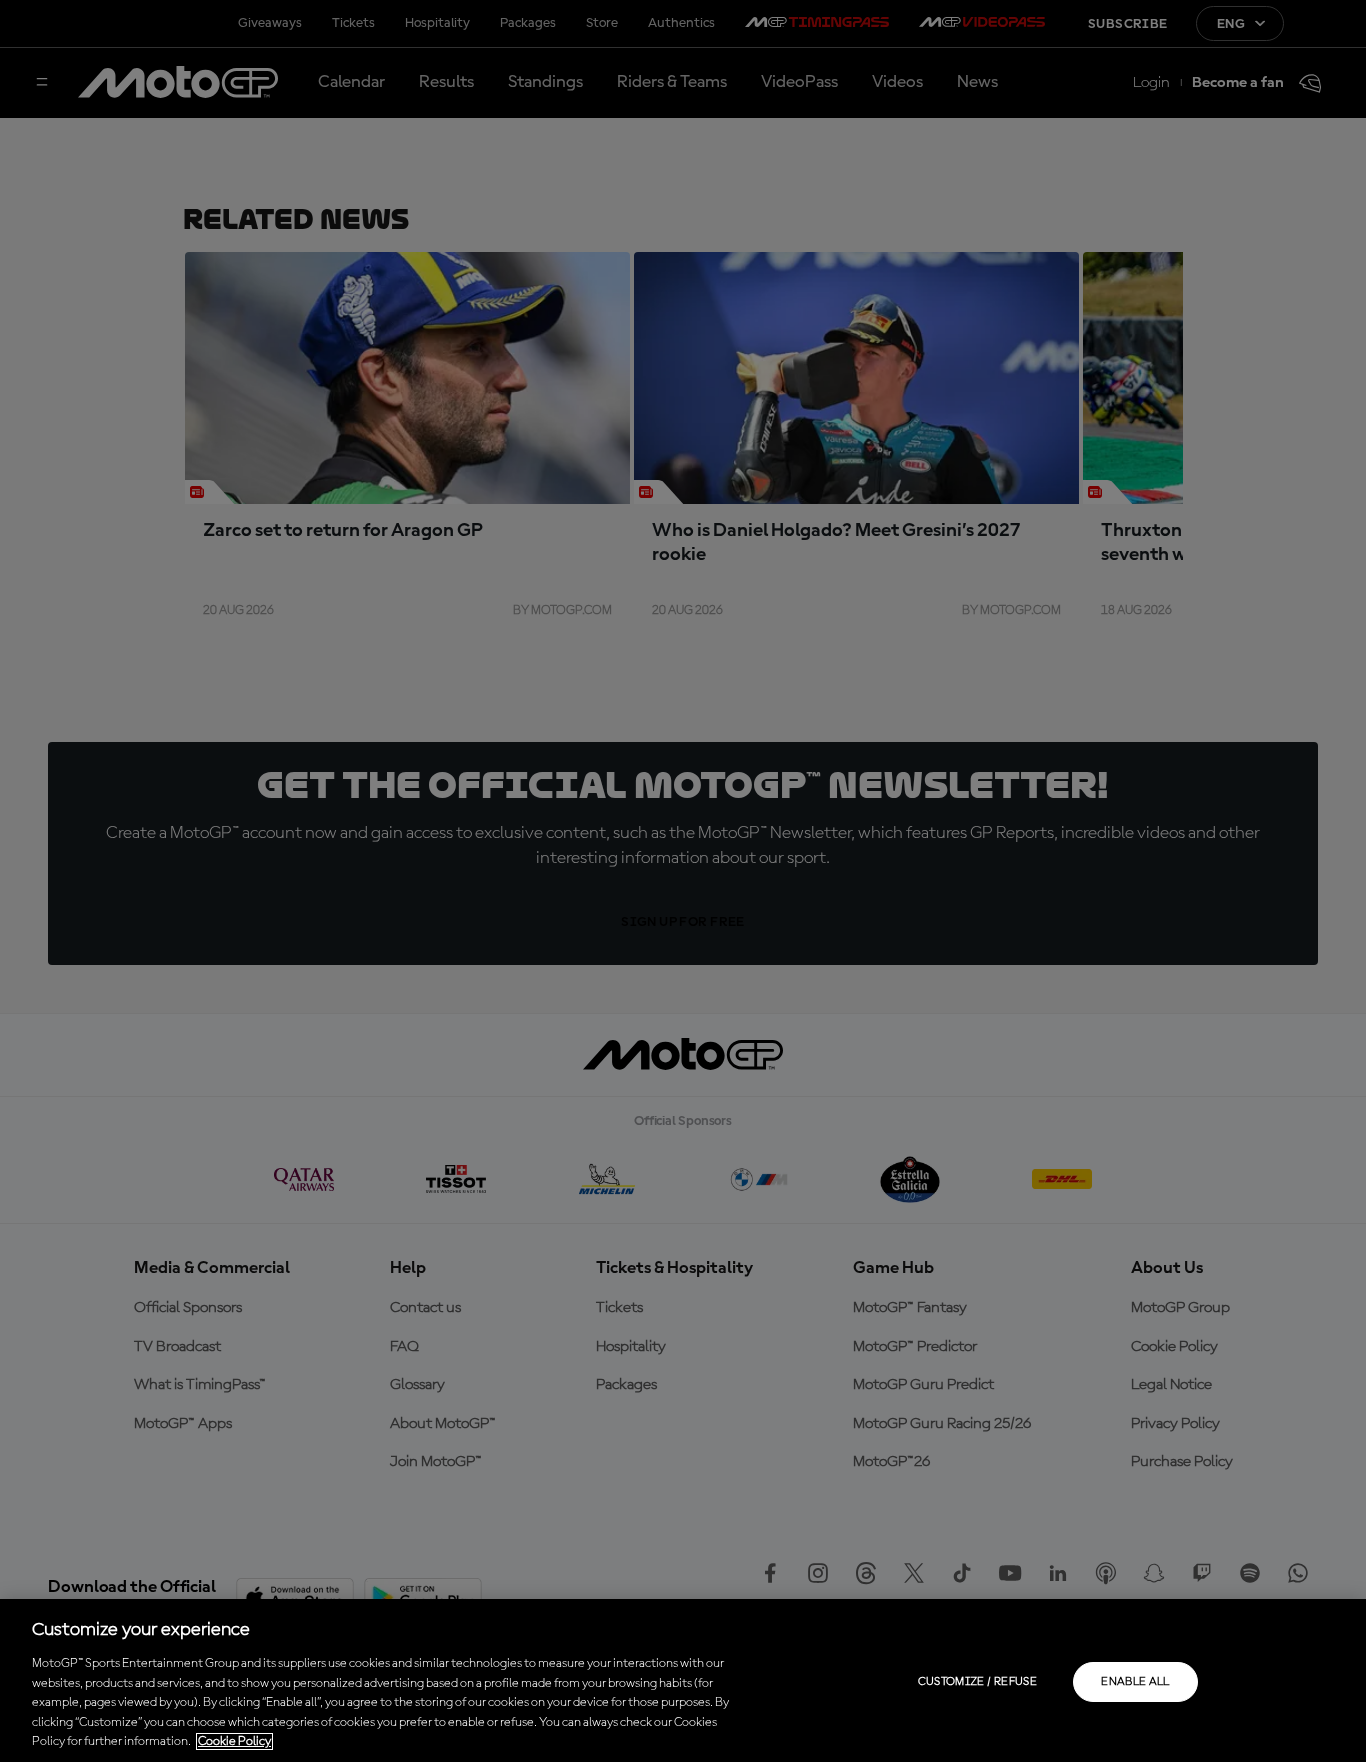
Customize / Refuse (977, 1682)
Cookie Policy (234, 1741)
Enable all (1135, 1682)
